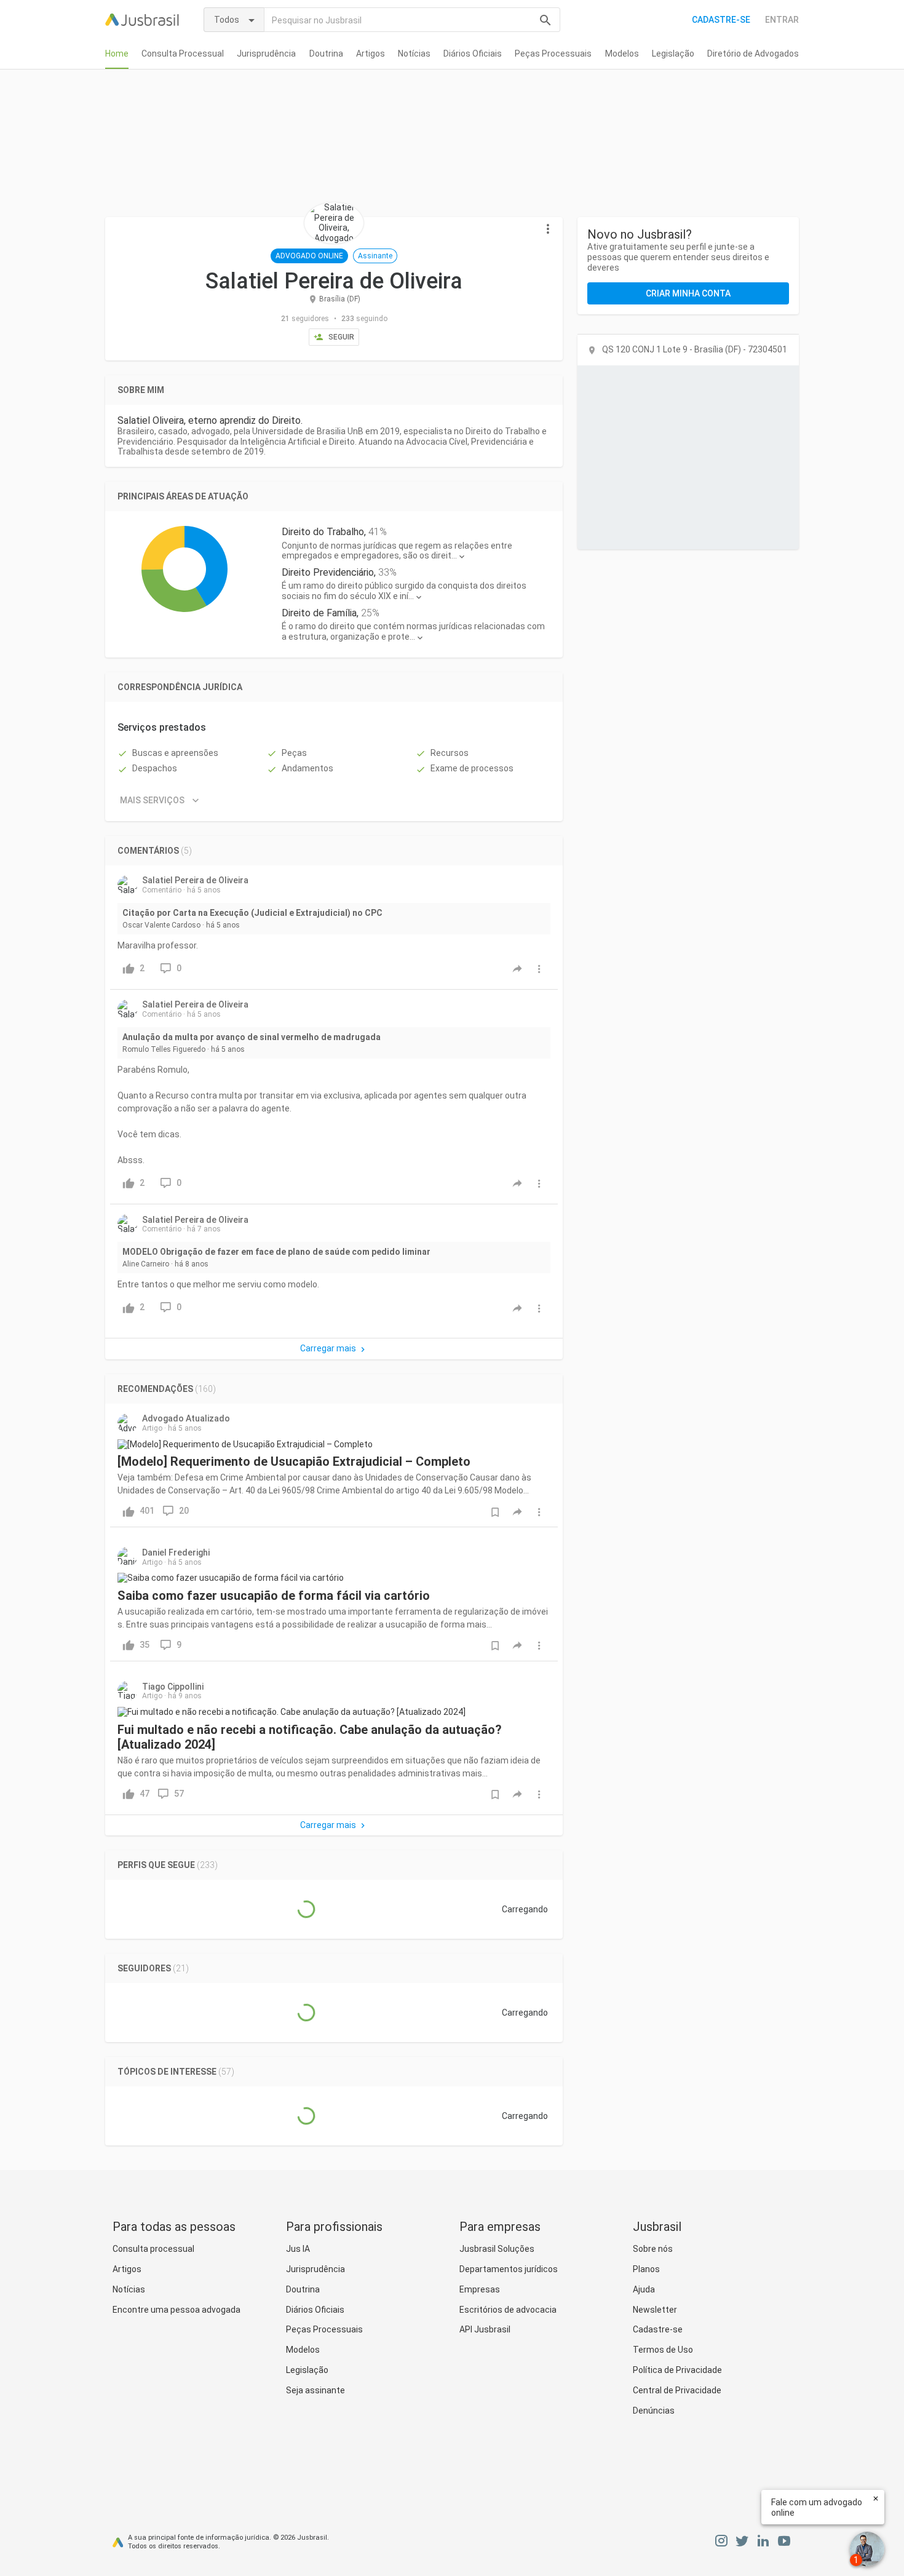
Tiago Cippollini (173, 1687)
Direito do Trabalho (323, 532)
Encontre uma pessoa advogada (176, 2310)
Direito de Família (319, 613)
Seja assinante (315, 2390)
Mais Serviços (152, 800)
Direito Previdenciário (328, 572)
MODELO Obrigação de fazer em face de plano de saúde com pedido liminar (276, 1252)
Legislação (673, 54)
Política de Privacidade (677, 2370)
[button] (548, 229)
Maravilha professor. (158, 945)
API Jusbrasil (485, 2329)
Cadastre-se (721, 20)
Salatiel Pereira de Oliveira (195, 880)
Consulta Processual (183, 54)
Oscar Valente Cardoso (161, 925)
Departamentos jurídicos (509, 2269)
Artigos (371, 54)
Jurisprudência (266, 54)
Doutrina (326, 54)
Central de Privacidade (677, 2390)
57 (179, 1794)
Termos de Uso (663, 2350)
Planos (646, 2269)
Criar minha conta (688, 293)
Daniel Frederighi (176, 1552)
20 (184, 1511)
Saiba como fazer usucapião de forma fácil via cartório (274, 1596)
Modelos (622, 54)
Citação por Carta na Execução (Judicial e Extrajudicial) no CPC (252, 913)
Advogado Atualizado (186, 1418)
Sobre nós (653, 2249)
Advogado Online (309, 256)
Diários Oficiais (473, 54)
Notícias (414, 54)
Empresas (480, 2289)
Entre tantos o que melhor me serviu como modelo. (218, 1284)
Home (117, 54)
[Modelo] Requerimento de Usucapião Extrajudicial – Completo (294, 1461)
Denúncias (654, 2411)
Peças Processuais (553, 54)
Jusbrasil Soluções (497, 2249)
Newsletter (655, 2310)
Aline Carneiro (146, 1264)
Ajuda (644, 2289)
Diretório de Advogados (753, 54)
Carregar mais (328, 1348)
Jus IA (298, 2249)
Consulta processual (153, 2249)
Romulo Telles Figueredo (164, 1049)
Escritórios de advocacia (508, 2310)
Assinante (375, 256)
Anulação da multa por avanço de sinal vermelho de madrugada (252, 1037)
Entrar (782, 20)
